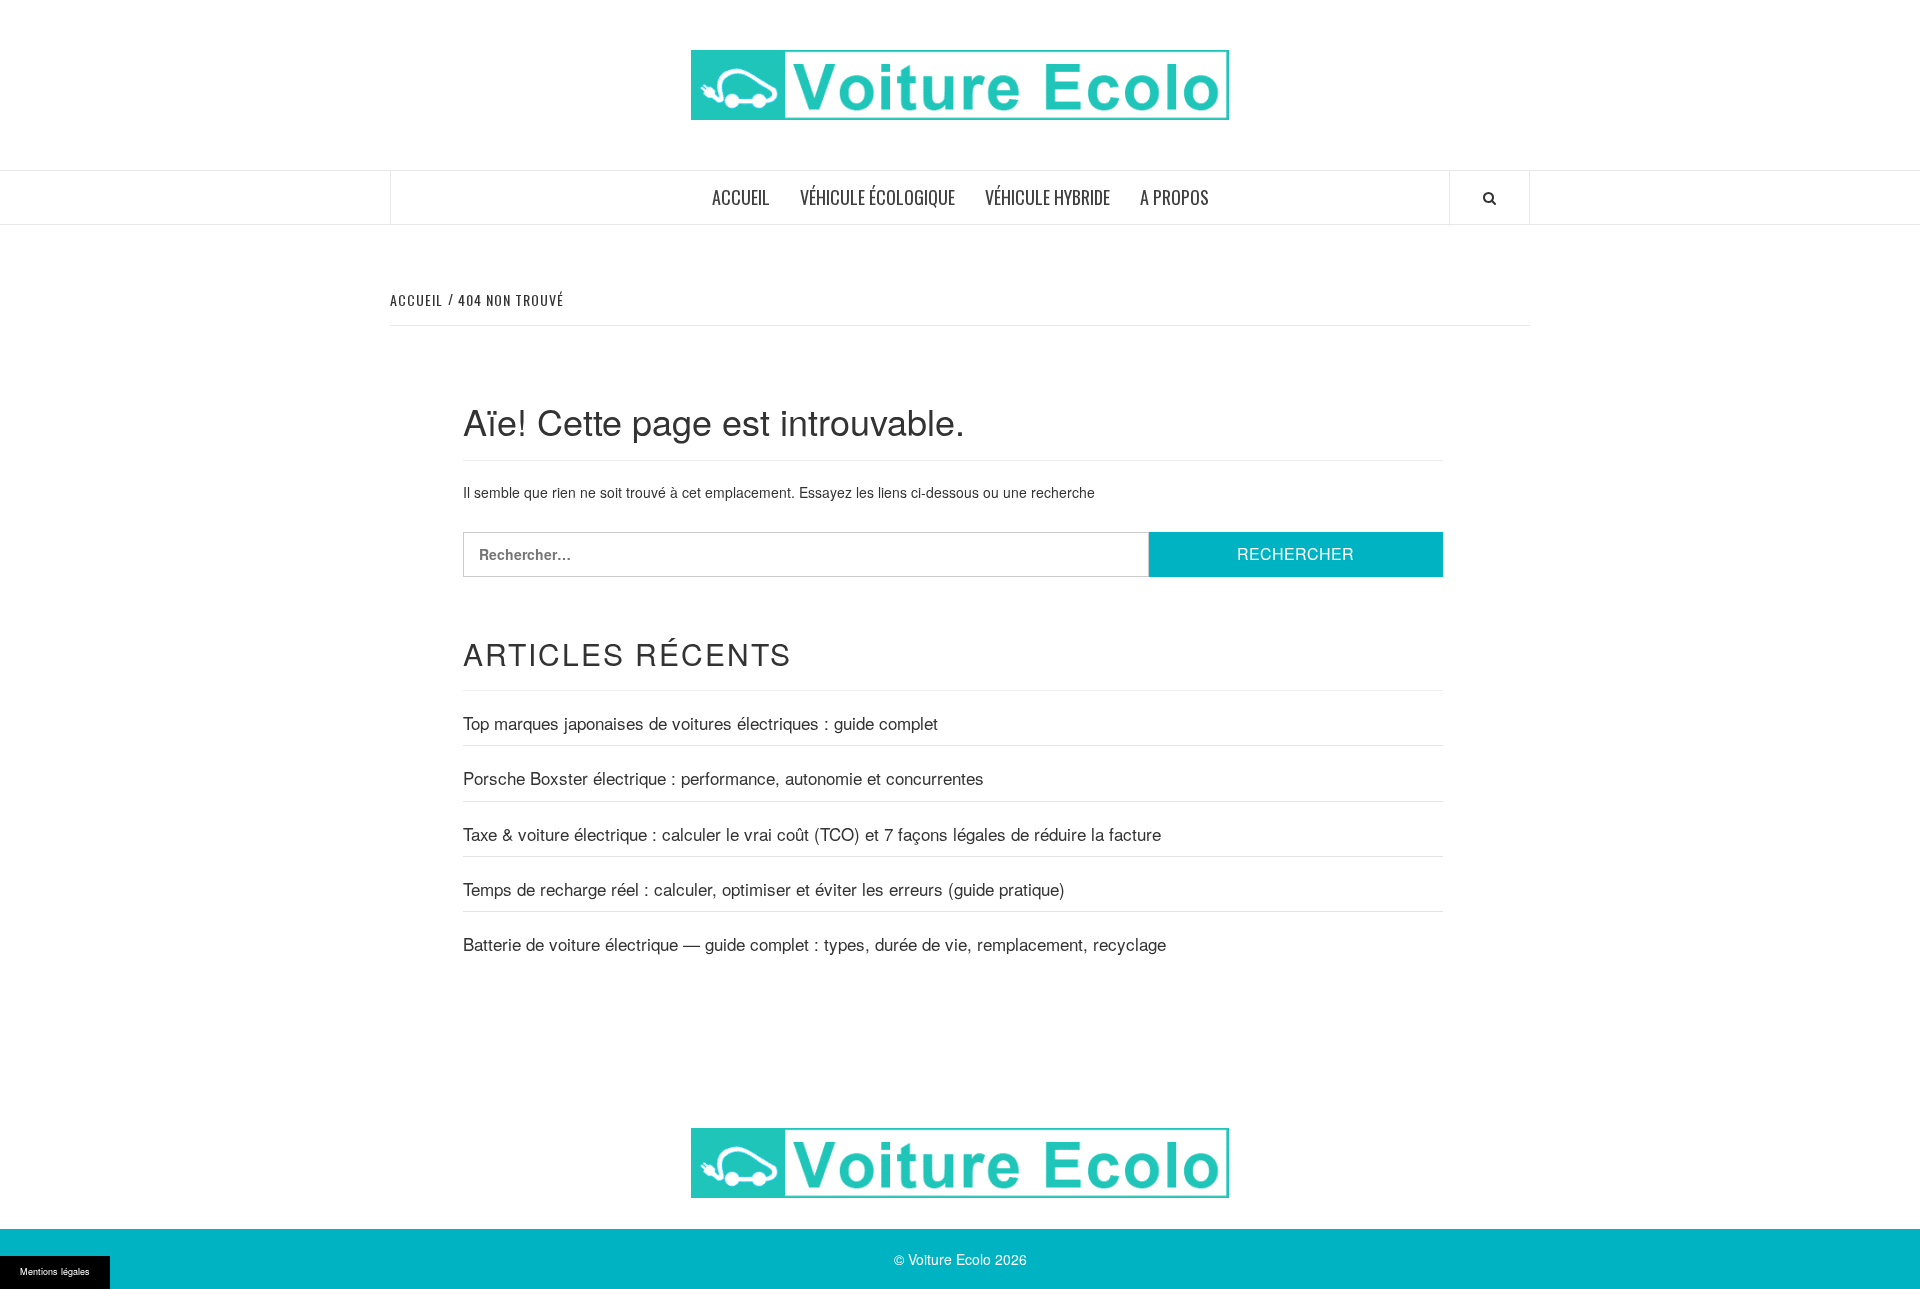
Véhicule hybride (1047, 197)
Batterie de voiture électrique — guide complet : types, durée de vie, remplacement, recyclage (814, 944)
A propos (1174, 197)
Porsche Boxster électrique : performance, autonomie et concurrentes (723, 778)
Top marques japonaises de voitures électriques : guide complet (700, 723)
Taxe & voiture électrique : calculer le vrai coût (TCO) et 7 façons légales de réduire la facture (812, 834)
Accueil (741, 197)
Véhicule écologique (877, 197)
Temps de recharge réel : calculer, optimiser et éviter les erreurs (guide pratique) (764, 889)
